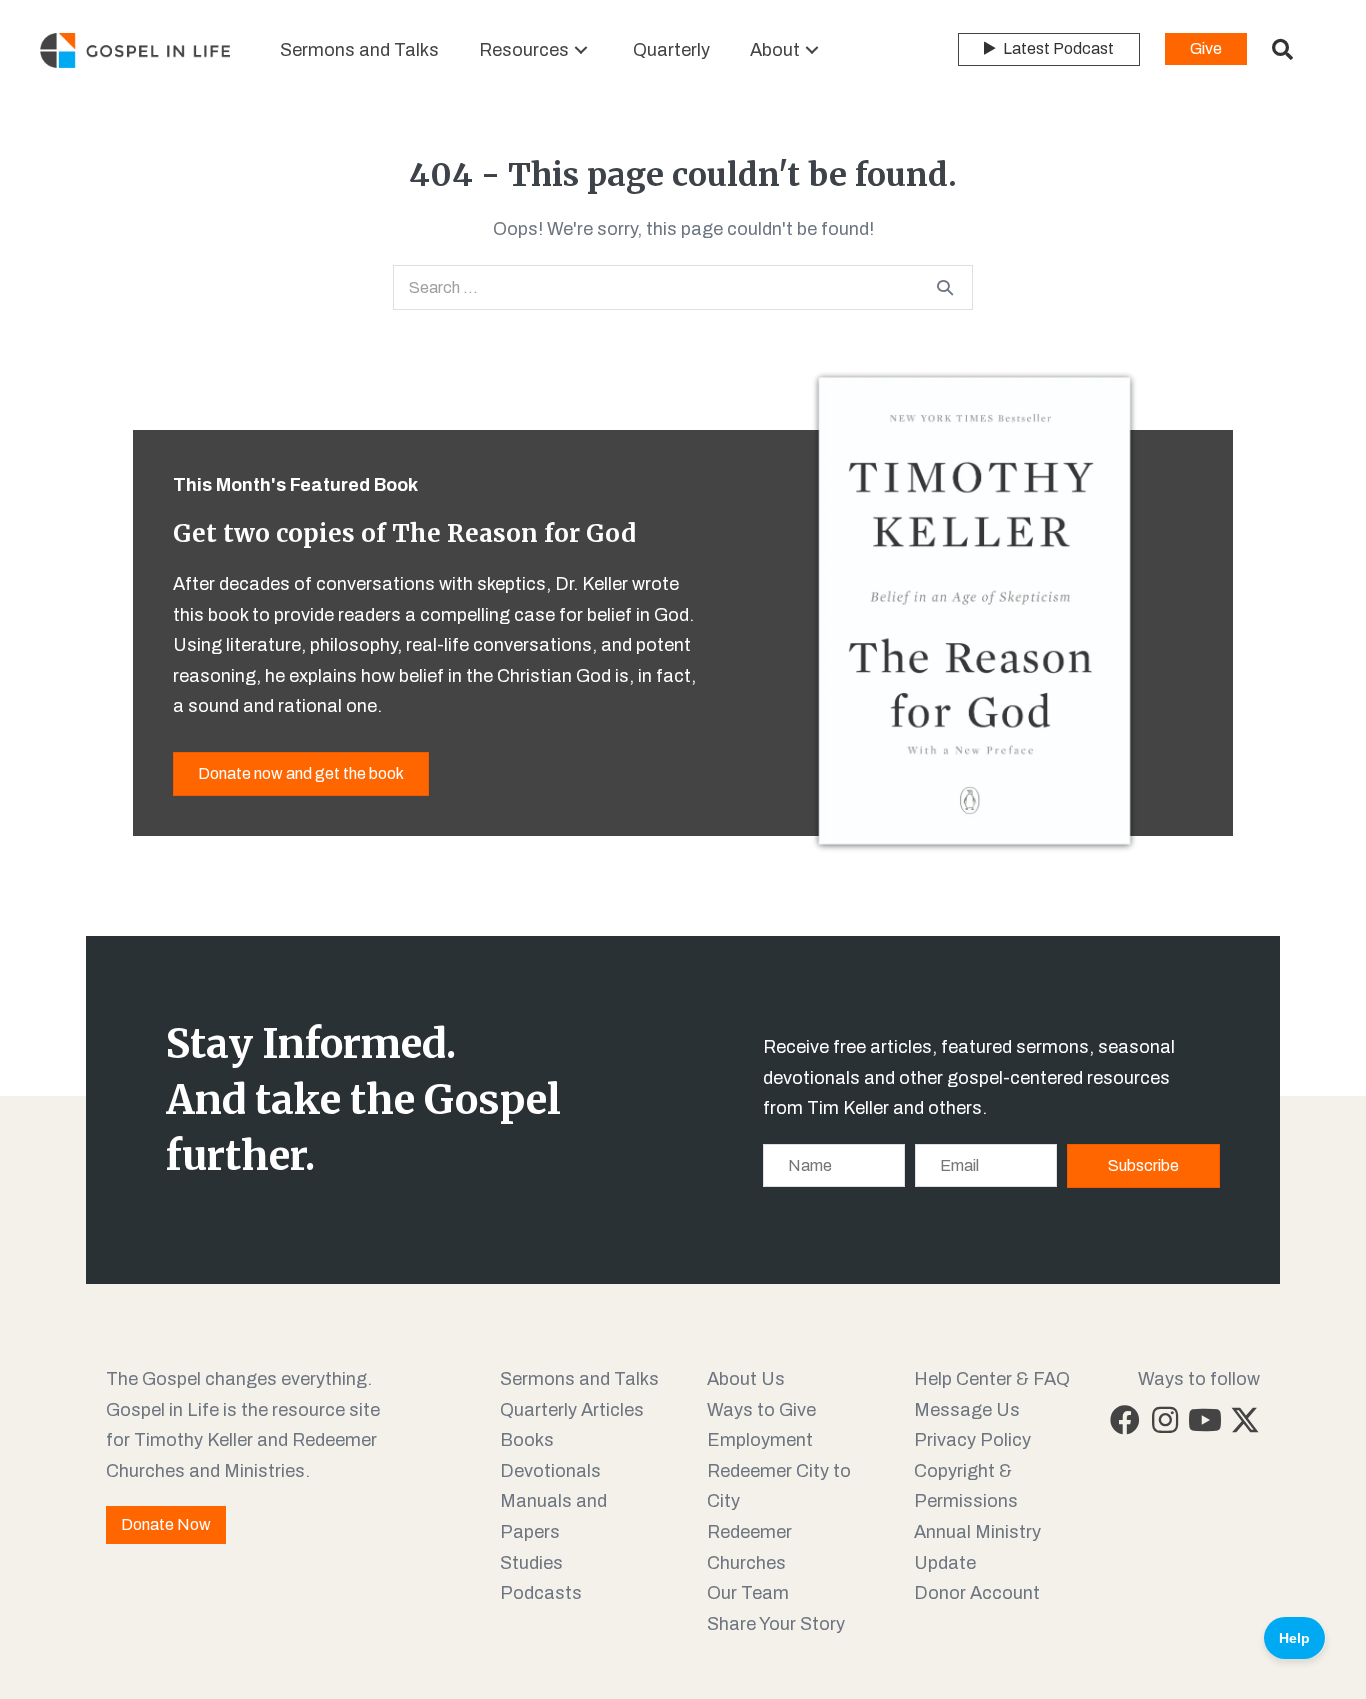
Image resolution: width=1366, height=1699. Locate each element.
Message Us (967, 1410)
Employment (760, 1440)
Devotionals (550, 1471)
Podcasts (541, 1593)
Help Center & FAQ (992, 1379)
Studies (531, 1563)
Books (527, 1440)
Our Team (748, 1593)
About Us (746, 1379)
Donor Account (977, 1593)
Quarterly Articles (572, 1410)
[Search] (945, 287)
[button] (581, 50)
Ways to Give (761, 1410)
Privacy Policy (972, 1440)
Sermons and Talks (579, 1379)
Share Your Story (776, 1624)
